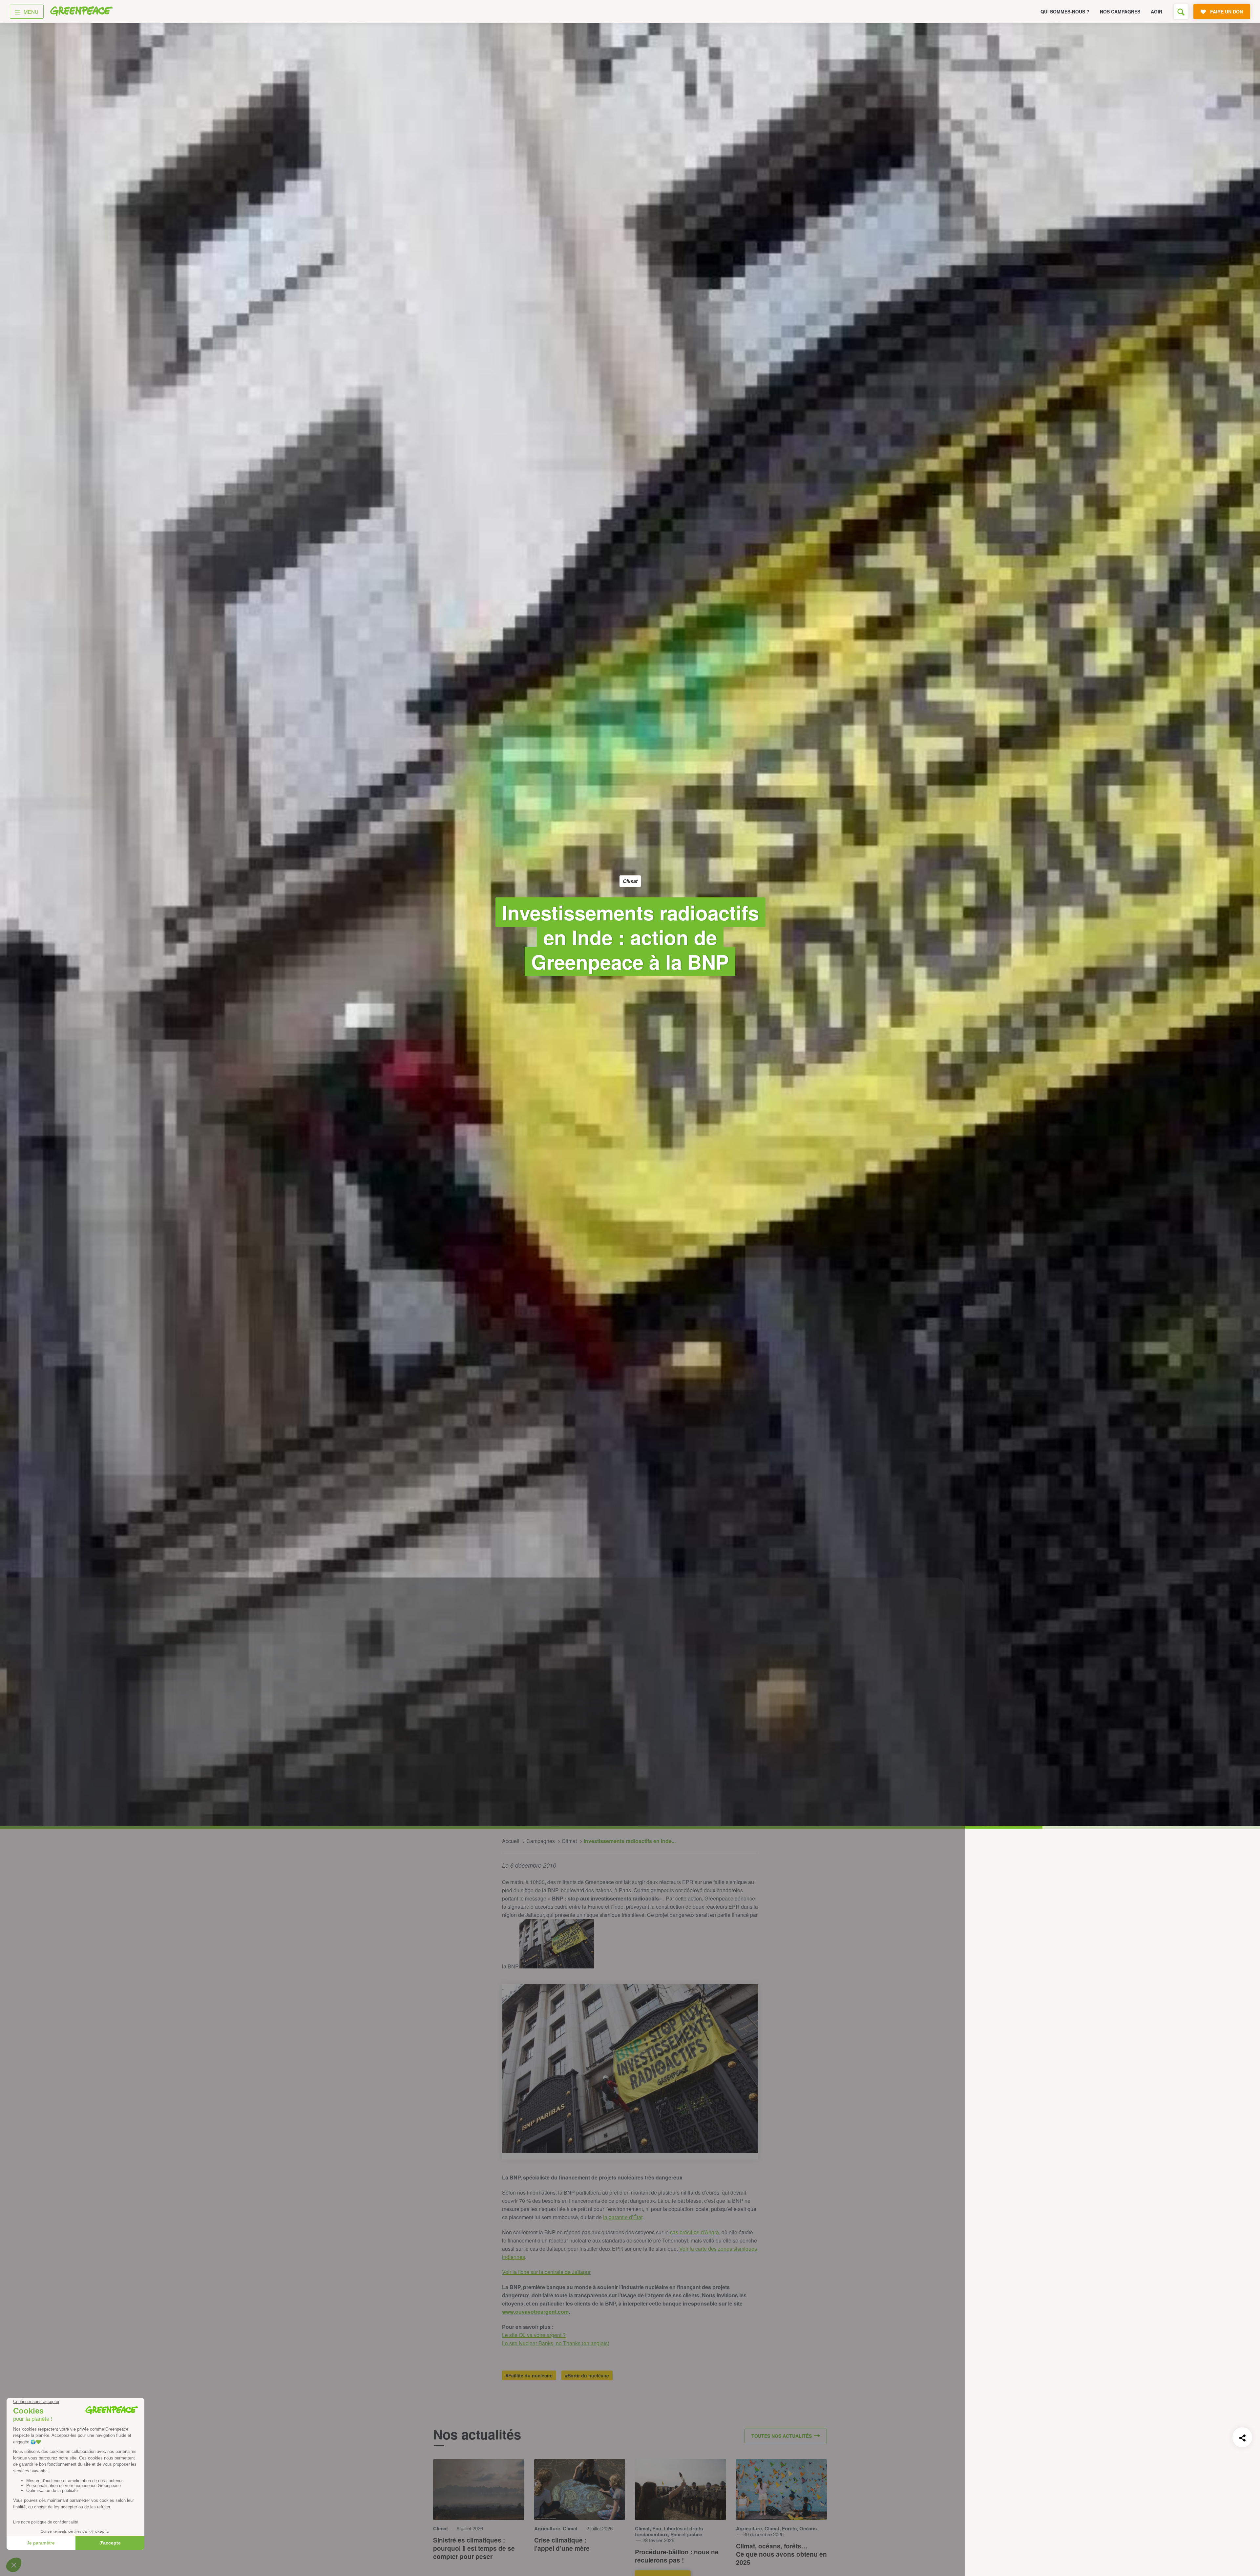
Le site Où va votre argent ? (534, 2335)
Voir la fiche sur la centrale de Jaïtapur (546, 2272)
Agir (1156, 11)
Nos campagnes (1120, 11)
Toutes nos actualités (782, 2436)
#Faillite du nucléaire (529, 2375)
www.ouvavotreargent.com (535, 2312)
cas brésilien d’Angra (694, 2232)
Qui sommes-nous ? (1065, 11)
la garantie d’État (623, 2217)
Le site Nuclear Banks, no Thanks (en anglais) (556, 2343)
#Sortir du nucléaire (587, 2375)
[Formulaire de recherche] (1181, 12)
